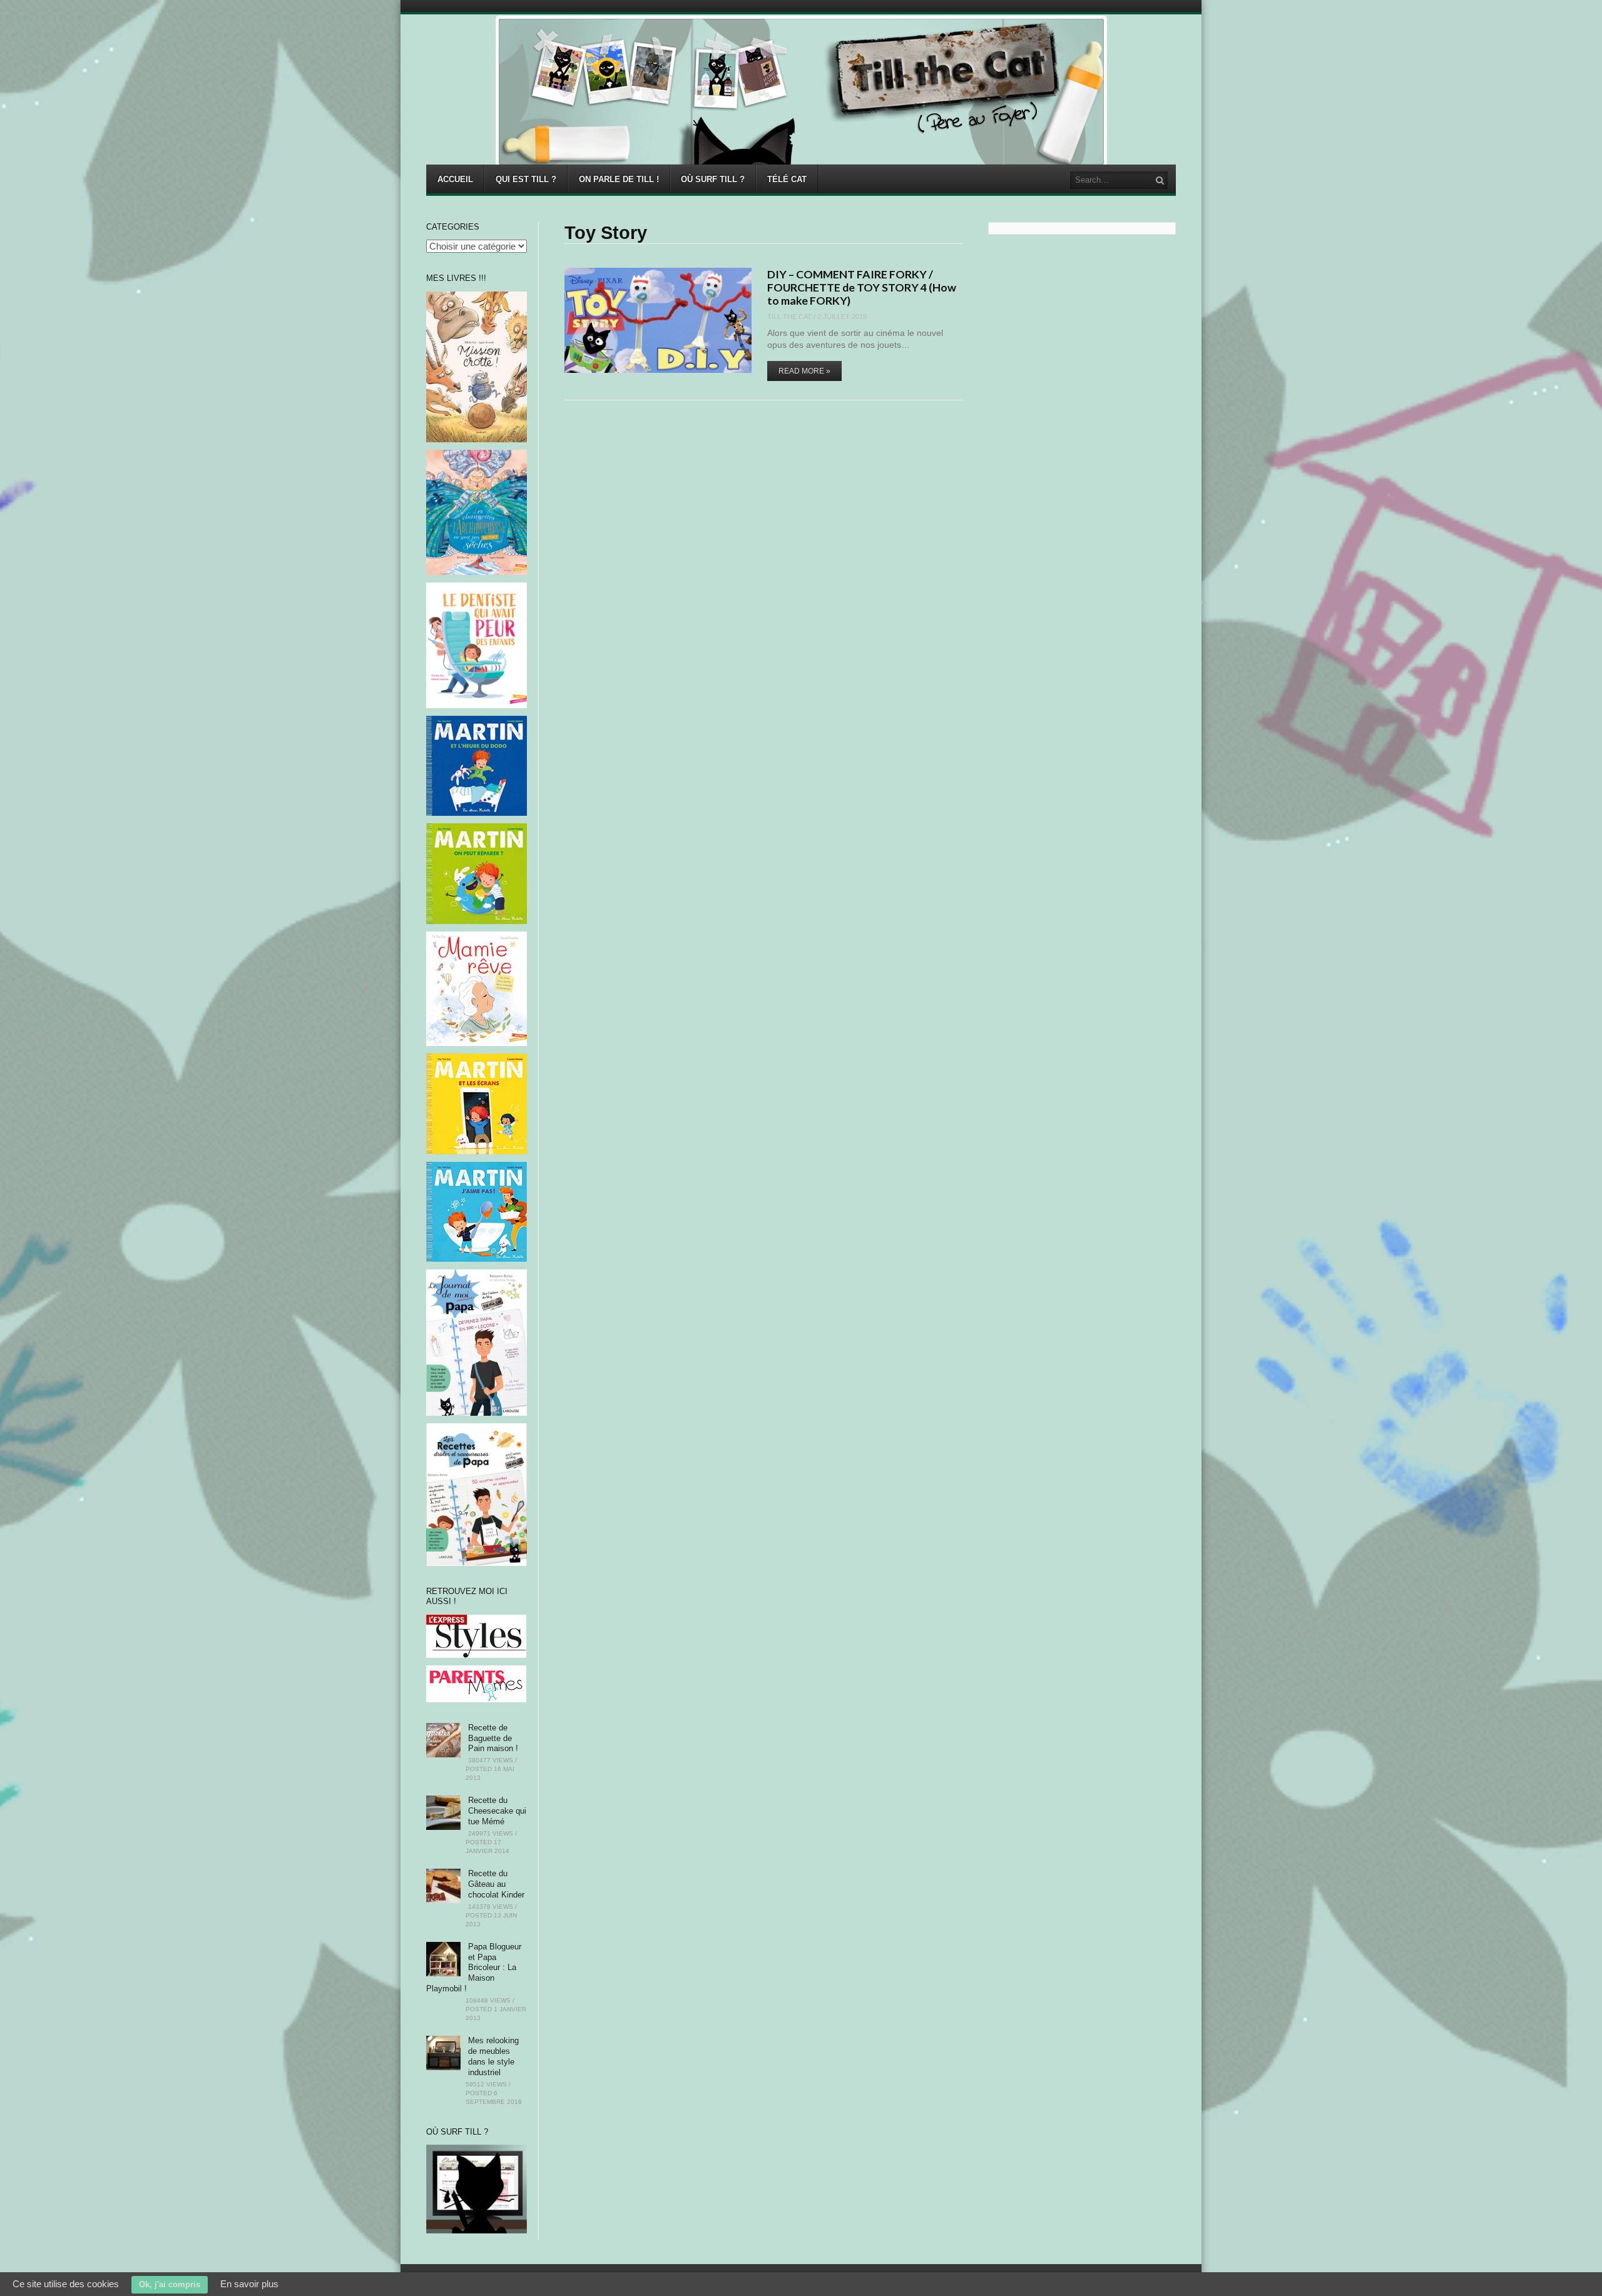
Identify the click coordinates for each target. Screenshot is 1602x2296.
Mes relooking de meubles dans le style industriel (493, 2056)
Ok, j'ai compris (170, 2284)
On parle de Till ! (619, 179)
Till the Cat (789, 317)
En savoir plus (249, 2284)
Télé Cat (787, 179)
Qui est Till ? (526, 179)
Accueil (455, 179)
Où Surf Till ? (713, 179)
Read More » (804, 371)
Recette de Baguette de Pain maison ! (493, 1738)
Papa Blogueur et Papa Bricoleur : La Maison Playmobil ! (474, 1968)
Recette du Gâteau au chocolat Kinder (496, 1884)
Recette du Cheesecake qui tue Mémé (497, 1811)
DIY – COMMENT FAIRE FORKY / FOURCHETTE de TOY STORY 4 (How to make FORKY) (862, 287)
